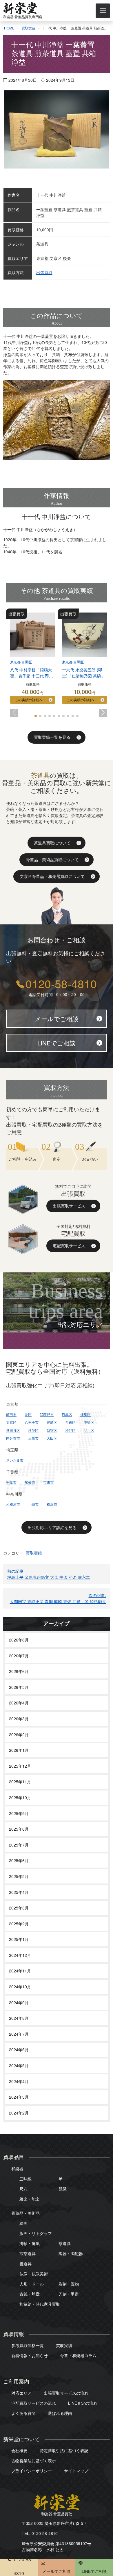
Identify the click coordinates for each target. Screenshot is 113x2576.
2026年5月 (19, 1687)
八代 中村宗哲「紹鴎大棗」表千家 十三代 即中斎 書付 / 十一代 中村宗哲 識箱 (32, 679)
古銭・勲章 (30, 2294)
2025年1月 (19, 1939)
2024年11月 (20, 1971)
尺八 (23, 2189)
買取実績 (28, 28)
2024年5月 (19, 2065)
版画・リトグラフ (36, 2233)
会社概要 (19, 2450)
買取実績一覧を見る (52, 737)
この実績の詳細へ (29, 700)
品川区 (89, 1430)
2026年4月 (19, 1703)
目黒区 (67, 1414)
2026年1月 (19, 1750)
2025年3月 (19, 1908)
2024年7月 (19, 2034)
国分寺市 (13, 1438)
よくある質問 (23, 2413)
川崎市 (33, 1504)
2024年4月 (19, 2081)
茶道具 (65, 2243)
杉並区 (33, 1430)
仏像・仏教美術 (34, 2274)
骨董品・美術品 (25, 2213)
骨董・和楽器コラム (78, 2355)
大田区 (52, 1438)
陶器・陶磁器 (71, 2253)
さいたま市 (15, 1460)
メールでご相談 (57, 1019)
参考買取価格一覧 (28, 2345)
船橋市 (30, 1482)
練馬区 (85, 1414)
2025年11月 (20, 1782)
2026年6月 (19, 1671)
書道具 (25, 2264)
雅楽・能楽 (30, 2199)
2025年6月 (19, 1860)
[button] (14, 713)
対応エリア (21, 2393)
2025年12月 (20, 1766)
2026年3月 (19, 1719)
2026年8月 (19, 1640)
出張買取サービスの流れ (66, 2393)
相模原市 (13, 1504)
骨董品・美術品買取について (52, 859)
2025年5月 (19, 1876)
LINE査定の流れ (83, 2403)
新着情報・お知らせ (30, 2355)
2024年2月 (19, 2113)
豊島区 (52, 1422)
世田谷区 (13, 1430)
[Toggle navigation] (103, 11)
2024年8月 (19, 2018)
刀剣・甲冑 (69, 2294)
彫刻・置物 (69, 2284)
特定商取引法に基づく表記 (64, 2450)
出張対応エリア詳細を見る (52, 1527)
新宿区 (52, 1430)
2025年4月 (19, 1892)
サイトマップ (76, 2471)
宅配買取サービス (69, 1246)
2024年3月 (19, 2097)
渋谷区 (70, 1430)
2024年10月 (20, 1987)
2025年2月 (19, 1924)
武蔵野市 (47, 1414)
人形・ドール (32, 2284)
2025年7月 (19, 1845)
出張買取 (44, 272)
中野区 (89, 1422)
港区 (28, 1414)
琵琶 (63, 2189)
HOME (9, 28)
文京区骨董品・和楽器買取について (52, 876)
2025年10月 (20, 1797)
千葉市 (11, 1482)
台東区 (70, 1422)
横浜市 (52, 1504)
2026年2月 (19, 1734)
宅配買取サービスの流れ (34, 2403)
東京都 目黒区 (21, 662)
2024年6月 (19, 2050)
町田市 (11, 1414)
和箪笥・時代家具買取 (40, 2304)
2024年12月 (20, 1955)
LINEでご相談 (57, 1043)
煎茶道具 (28, 2253)
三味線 (25, 2179)
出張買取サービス (69, 1206)
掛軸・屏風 (30, 2243)
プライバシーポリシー (32, 2471)
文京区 (11, 1422)
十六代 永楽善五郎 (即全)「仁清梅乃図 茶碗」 (84, 673)
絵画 (23, 2223)
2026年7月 (19, 1656)
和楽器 (17, 2169)
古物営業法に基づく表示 (34, 2460)
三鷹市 (33, 1438)
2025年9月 (19, 1813)
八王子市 (32, 1422)
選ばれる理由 (60, 2413)
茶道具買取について (52, 843)
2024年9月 (19, 2002)
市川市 (48, 1482)
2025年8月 (19, 1829)
